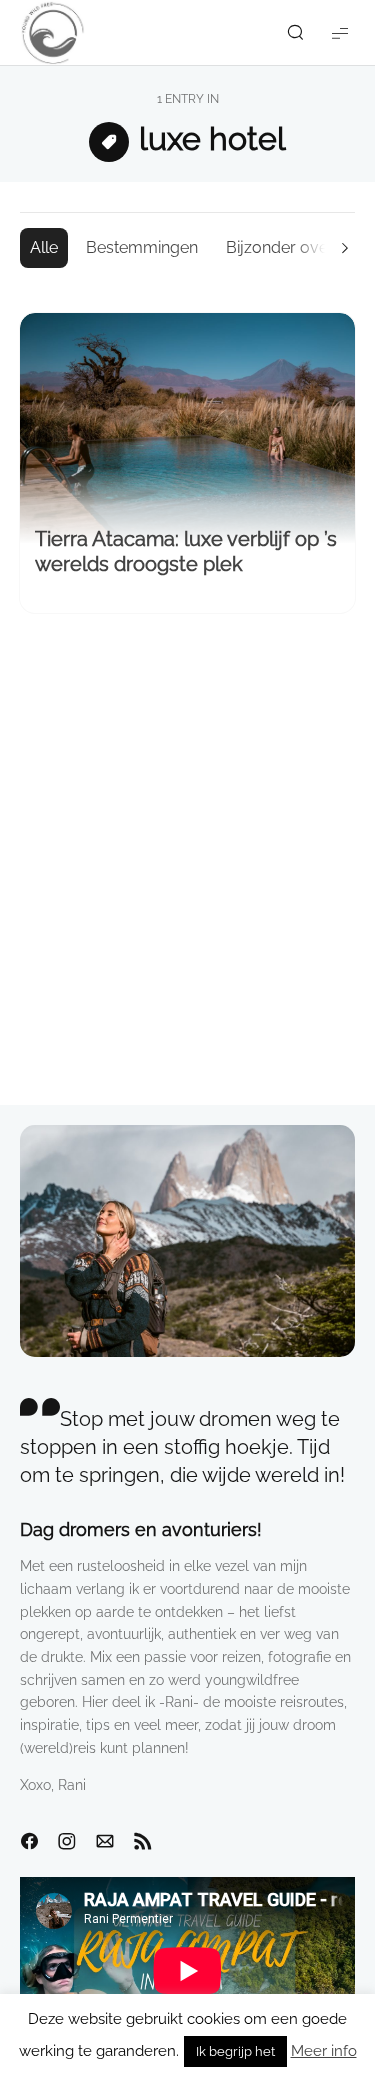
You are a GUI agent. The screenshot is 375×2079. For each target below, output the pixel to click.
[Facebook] (29, 1842)
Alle (44, 247)
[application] (187, 1971)
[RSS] (143, 1842)
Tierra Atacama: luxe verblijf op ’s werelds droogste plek (186, 551)
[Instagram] (67, 1842)
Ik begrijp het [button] (235, 2051)
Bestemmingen (142, 247)
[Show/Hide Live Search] (295, 33)
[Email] (105, 1842)
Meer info (324, 2051)
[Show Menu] (340, 32)
